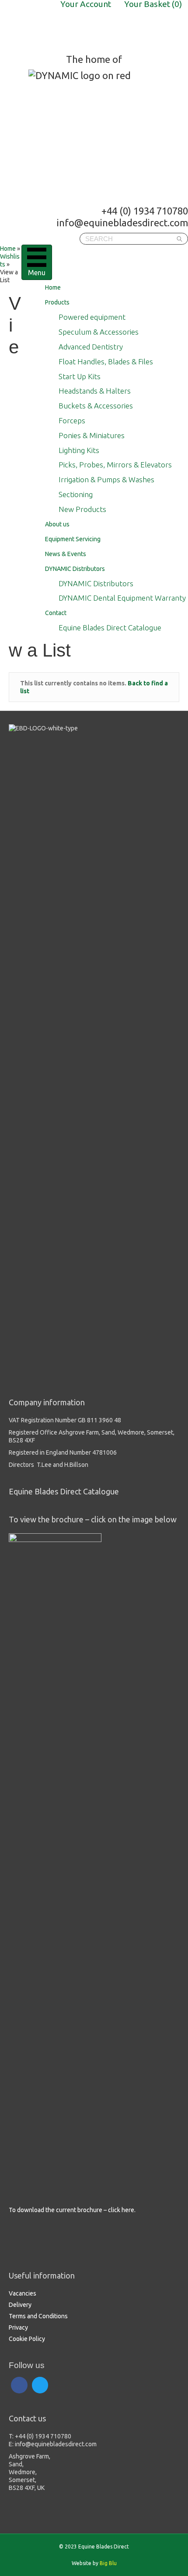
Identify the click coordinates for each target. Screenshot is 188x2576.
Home (53, 287)
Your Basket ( (153, 4)
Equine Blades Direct (69, 27)
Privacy (18, 2327)
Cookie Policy (27, 2339)
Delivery (20, 2305)
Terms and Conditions (38, 2316)
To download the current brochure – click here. (72, 2210)
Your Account (86, 4)
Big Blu (108, 2563)
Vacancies (23, 2293)
